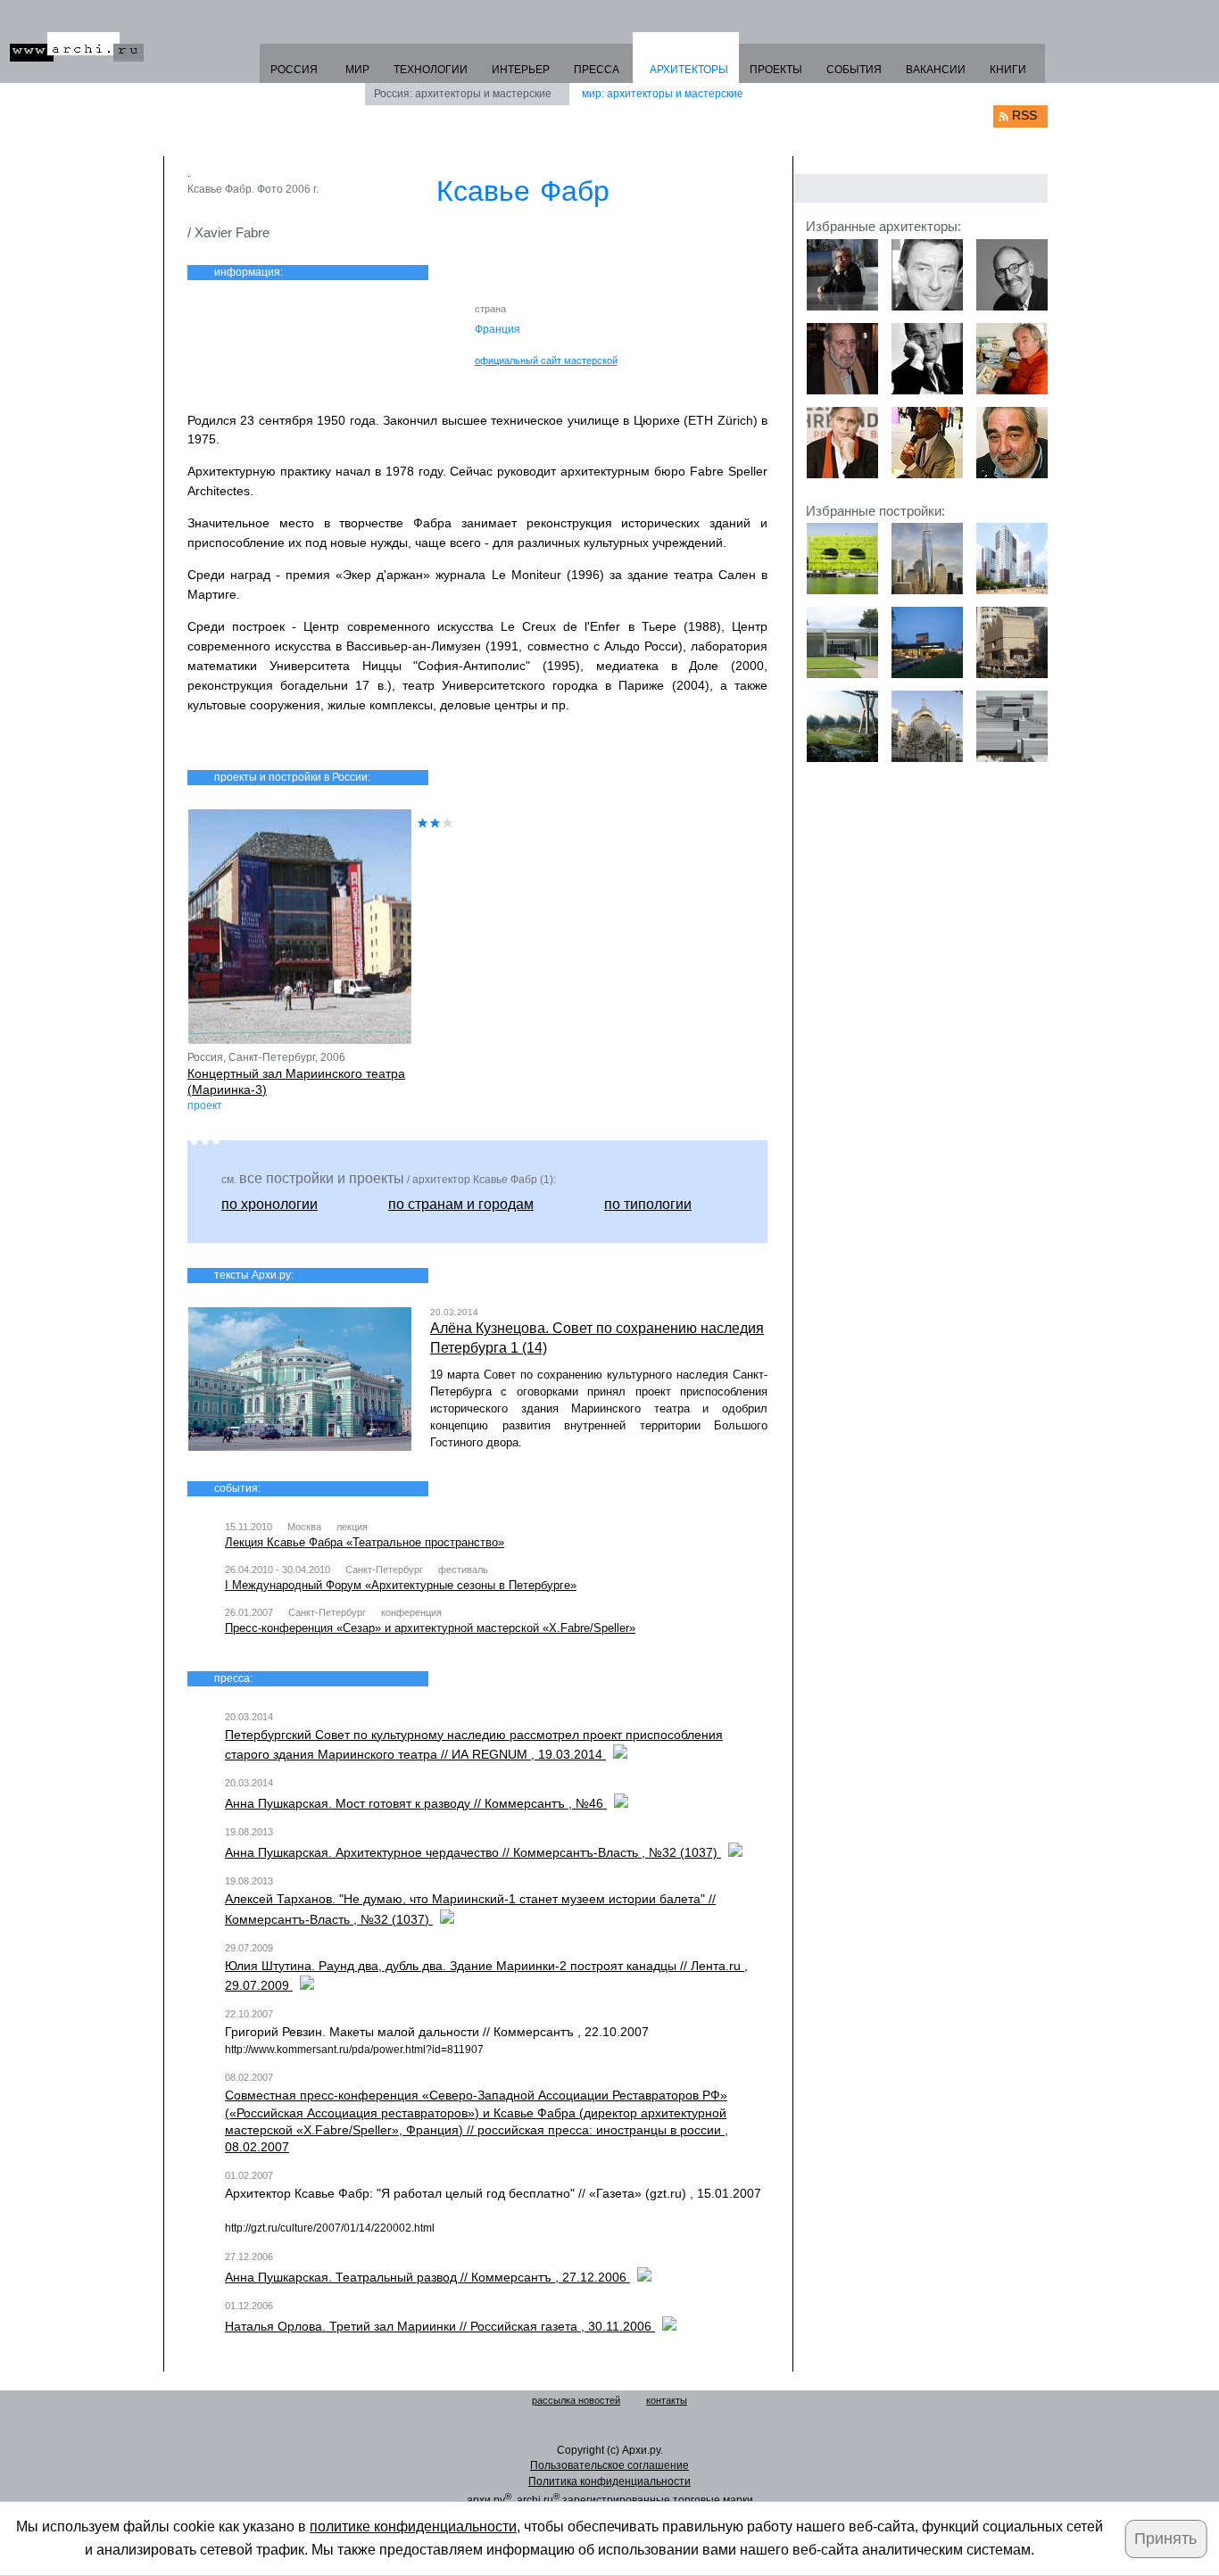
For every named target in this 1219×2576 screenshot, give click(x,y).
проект (205, 1106)
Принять (1165, 2539)
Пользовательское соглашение (609, 2465)
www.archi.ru (77, 47)
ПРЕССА (597, 70)
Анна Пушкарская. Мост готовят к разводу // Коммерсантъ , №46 (416, 1803)
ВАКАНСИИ (936, 70)
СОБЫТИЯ (854, 70)
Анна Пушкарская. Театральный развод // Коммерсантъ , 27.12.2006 (427, 2277)
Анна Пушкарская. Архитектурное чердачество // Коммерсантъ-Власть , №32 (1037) (473, 1852)
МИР (357, 70)
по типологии (648, 1204)
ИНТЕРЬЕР (521, 70)
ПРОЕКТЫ (776, 70)
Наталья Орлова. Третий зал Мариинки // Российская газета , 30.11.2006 (440, 2326)
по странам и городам (461, 1204)
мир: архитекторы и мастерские (663, 94)
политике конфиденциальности (413, 2526)
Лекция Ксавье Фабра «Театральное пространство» (365, 1542)
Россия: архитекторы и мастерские (463, 94)
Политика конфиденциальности (609, 2481)
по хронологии (270, 1204)
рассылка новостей (576, 2400)
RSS (1024, 115)
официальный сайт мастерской (546, 360)
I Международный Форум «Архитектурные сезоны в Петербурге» (401, 1585)
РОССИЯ (294, 70)
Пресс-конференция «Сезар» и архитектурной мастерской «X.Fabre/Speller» (430, 1628)
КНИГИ (1008, 70)
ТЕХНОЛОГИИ (431, 70)
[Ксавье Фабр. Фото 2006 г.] (300, 176)
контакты (667, 2400)
